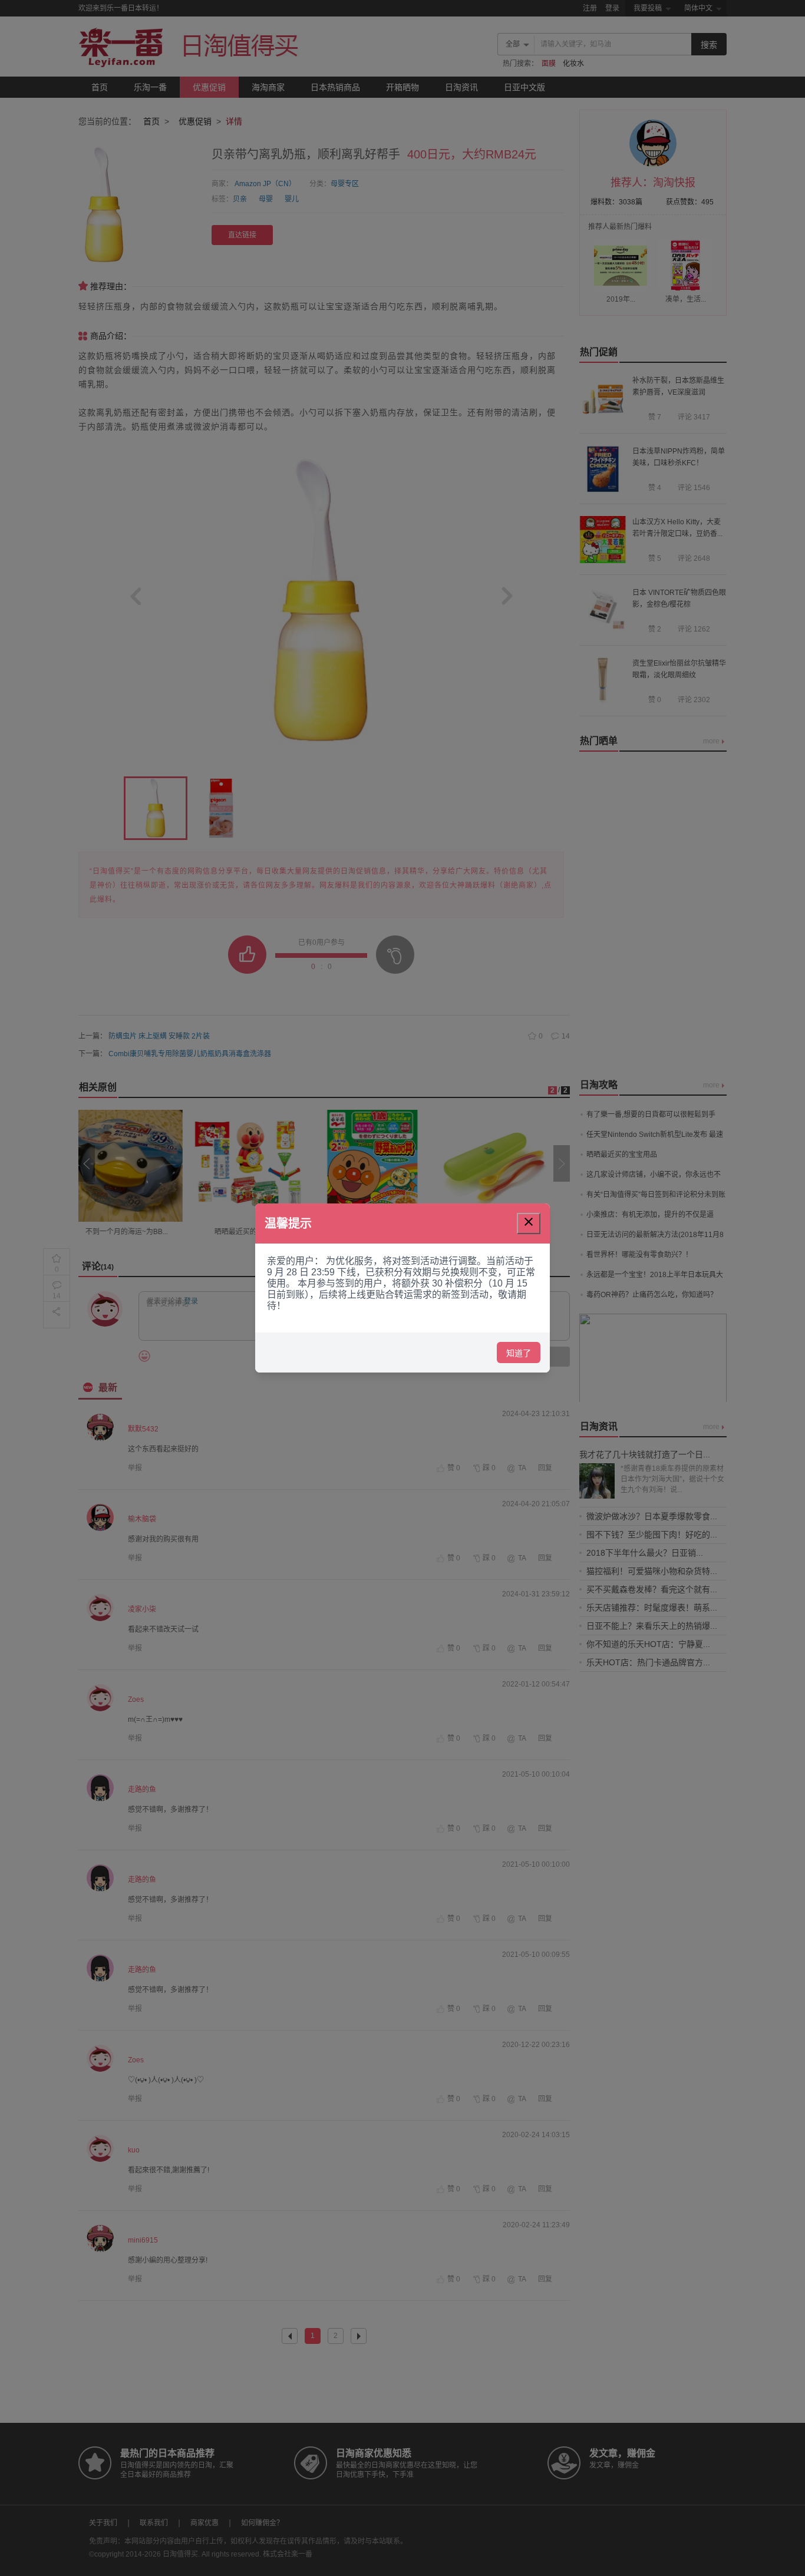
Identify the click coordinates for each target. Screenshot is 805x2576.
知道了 (519, 1353)
